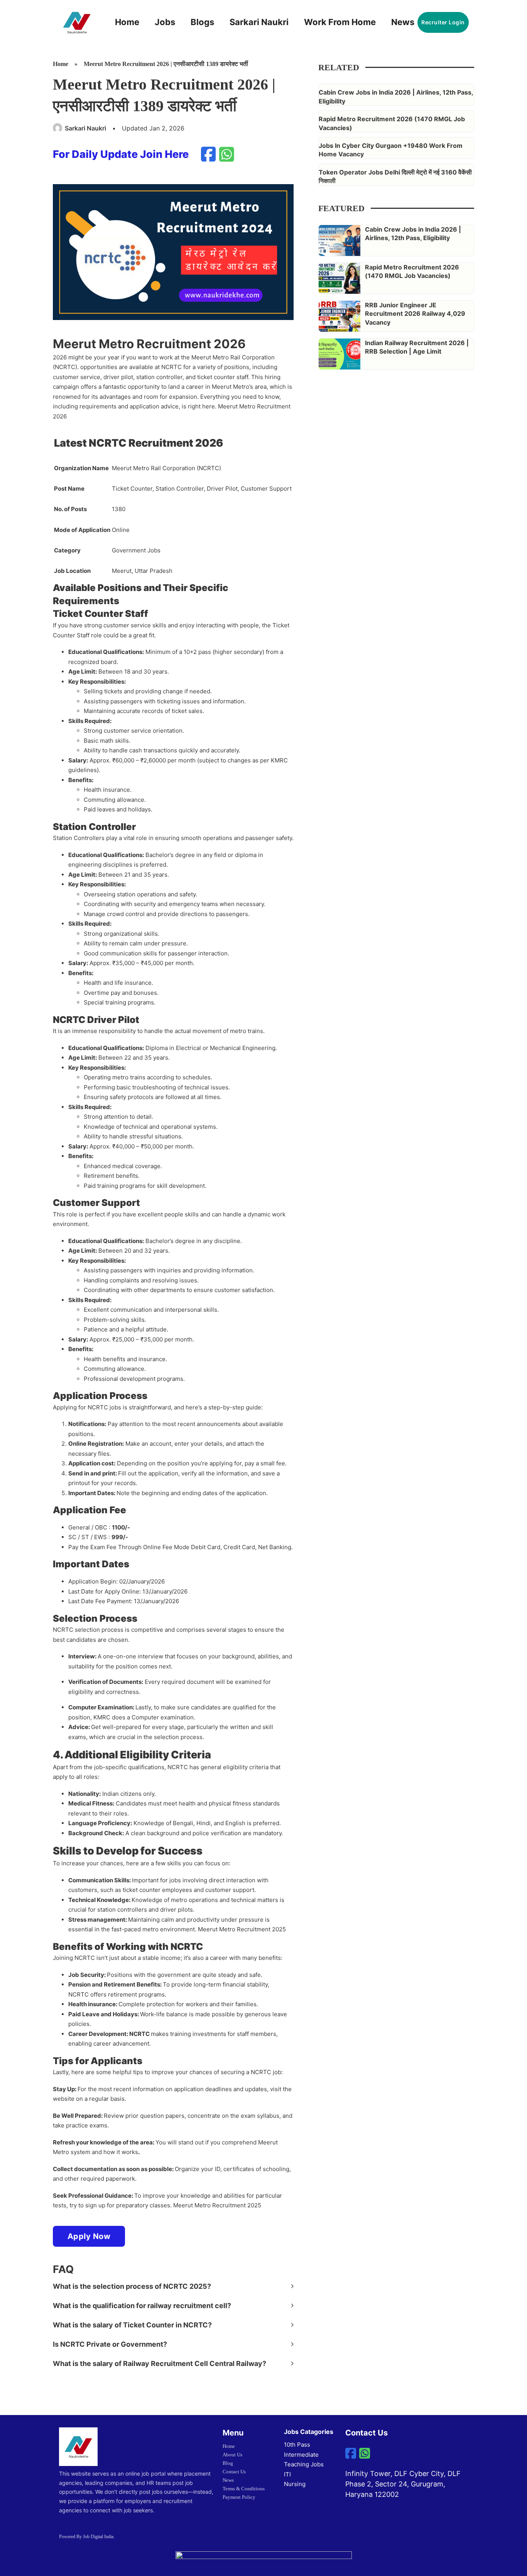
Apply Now (89, 2236)
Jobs (165, 22)
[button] (173, 2286)
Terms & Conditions (244, 2489)
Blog (228, 2463)
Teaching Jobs (304, 2464)
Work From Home (340, 22)
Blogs (202, 22)
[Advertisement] (388, 578)
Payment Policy (239, 2497)
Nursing (295, 2484)
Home (127, 22)
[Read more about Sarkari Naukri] (58, 128)
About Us (232, 2455)
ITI (287, 2474)
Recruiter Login (443, 22)
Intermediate (301, 2455)
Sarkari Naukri (259, 22)
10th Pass (297, 2445)
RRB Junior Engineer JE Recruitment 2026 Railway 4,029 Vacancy (415, 314)
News (403, 22)
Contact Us (234, 2472)
